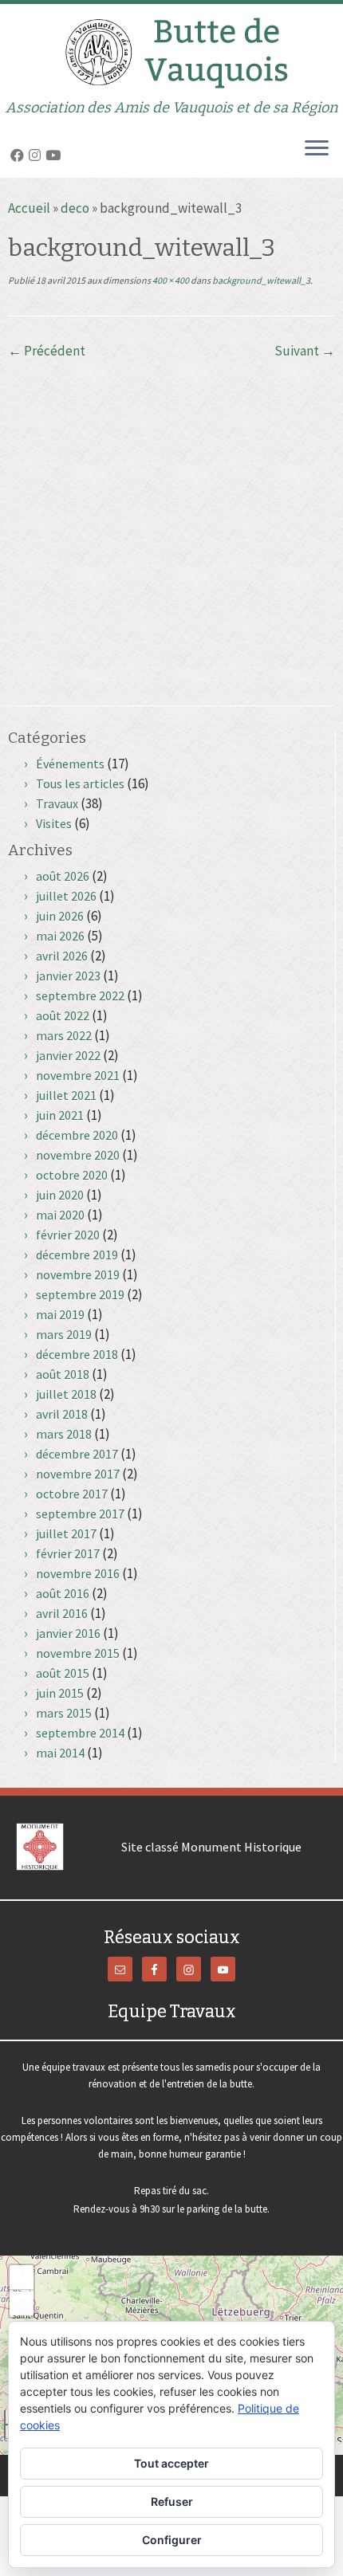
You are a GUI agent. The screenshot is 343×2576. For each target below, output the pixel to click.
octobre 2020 (72, 1175)
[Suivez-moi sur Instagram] (37, 155)
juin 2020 (60, 1195)
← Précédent (47, 351)
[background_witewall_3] (171, 520)
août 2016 (63, 1593)
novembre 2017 (78, 1474)
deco (75, 208)
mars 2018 (64, 1434)
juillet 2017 (66, 1533)
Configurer (172, 2540)
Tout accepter (171, 2463)
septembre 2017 (80, 1514)
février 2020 (68, 1235)
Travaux (57, 803)
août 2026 (63, 876)
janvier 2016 (68, 1633)
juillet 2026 (66, 896)
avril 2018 (62, 1414)
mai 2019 (60, 1314)
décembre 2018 (77, 1354)
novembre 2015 (78, 1653)
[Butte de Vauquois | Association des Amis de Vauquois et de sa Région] (171, 52)
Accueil (29, 208)
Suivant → (305, 351)
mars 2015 (64, 1713)
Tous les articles (80, 783)
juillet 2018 (66, 1394)
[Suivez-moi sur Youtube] (55, 155)
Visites (54, 823)
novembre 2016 (78, 1573)
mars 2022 (64, 1035)
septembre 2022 (80, 995)
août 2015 (63, 1673)
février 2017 (68, 1553)
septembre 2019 (80, 1294)
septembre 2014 (80, 1733)
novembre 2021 (78, 1075)
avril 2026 (62, 956)
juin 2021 (60, 1115)
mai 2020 (60, 1215)
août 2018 (63, 1374)
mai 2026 (60, 936)
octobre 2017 (72, 1494)
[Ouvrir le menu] (317, 149)
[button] (22, 2278)
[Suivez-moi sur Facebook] (20, 155)
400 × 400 (170, 280)
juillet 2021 (66, 1095)
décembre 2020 (77, 1135)
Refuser (172, 2501)
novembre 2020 (78, 1155)
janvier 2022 (68, 1055)
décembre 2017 (77, 1454)
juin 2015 (60, 1693)
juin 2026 (60, 916)
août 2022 (63, 1015)
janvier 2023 (68, 976)
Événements (70, 764)
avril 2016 (62, 1613)
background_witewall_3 (260, 280)
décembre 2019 (77, 1255)
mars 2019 (64, 1334)
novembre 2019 (78, 1274)
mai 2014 (60, 1753)
